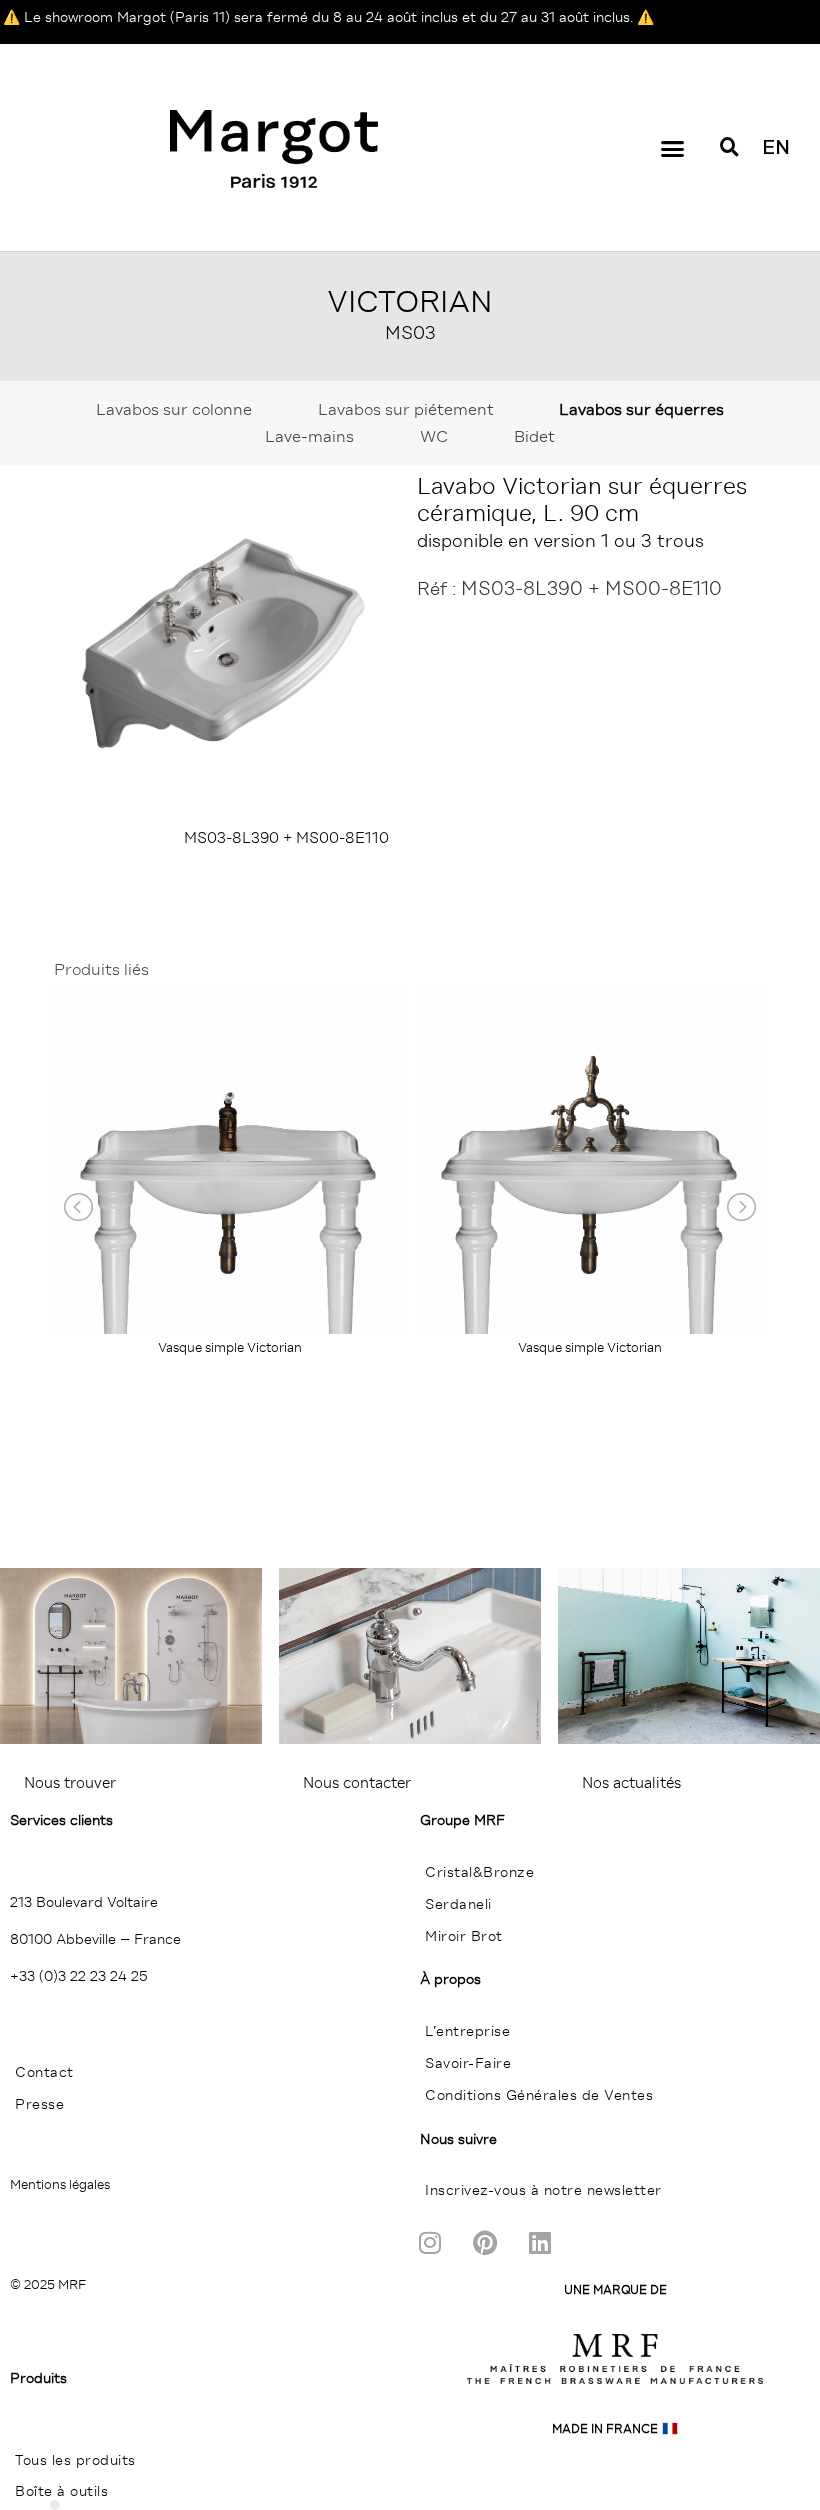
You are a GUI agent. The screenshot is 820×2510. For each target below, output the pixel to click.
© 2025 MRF (48, 2284)
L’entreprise (467, 2031)
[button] (673, 149)
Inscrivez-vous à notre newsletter (543, 2190)
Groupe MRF (462, 1820)
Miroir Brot (464, 1936)
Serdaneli (458, 1904)
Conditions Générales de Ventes (539, 2095)
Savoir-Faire (468, 2063)
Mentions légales (60, 2184)
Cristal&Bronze (479, 1872)
